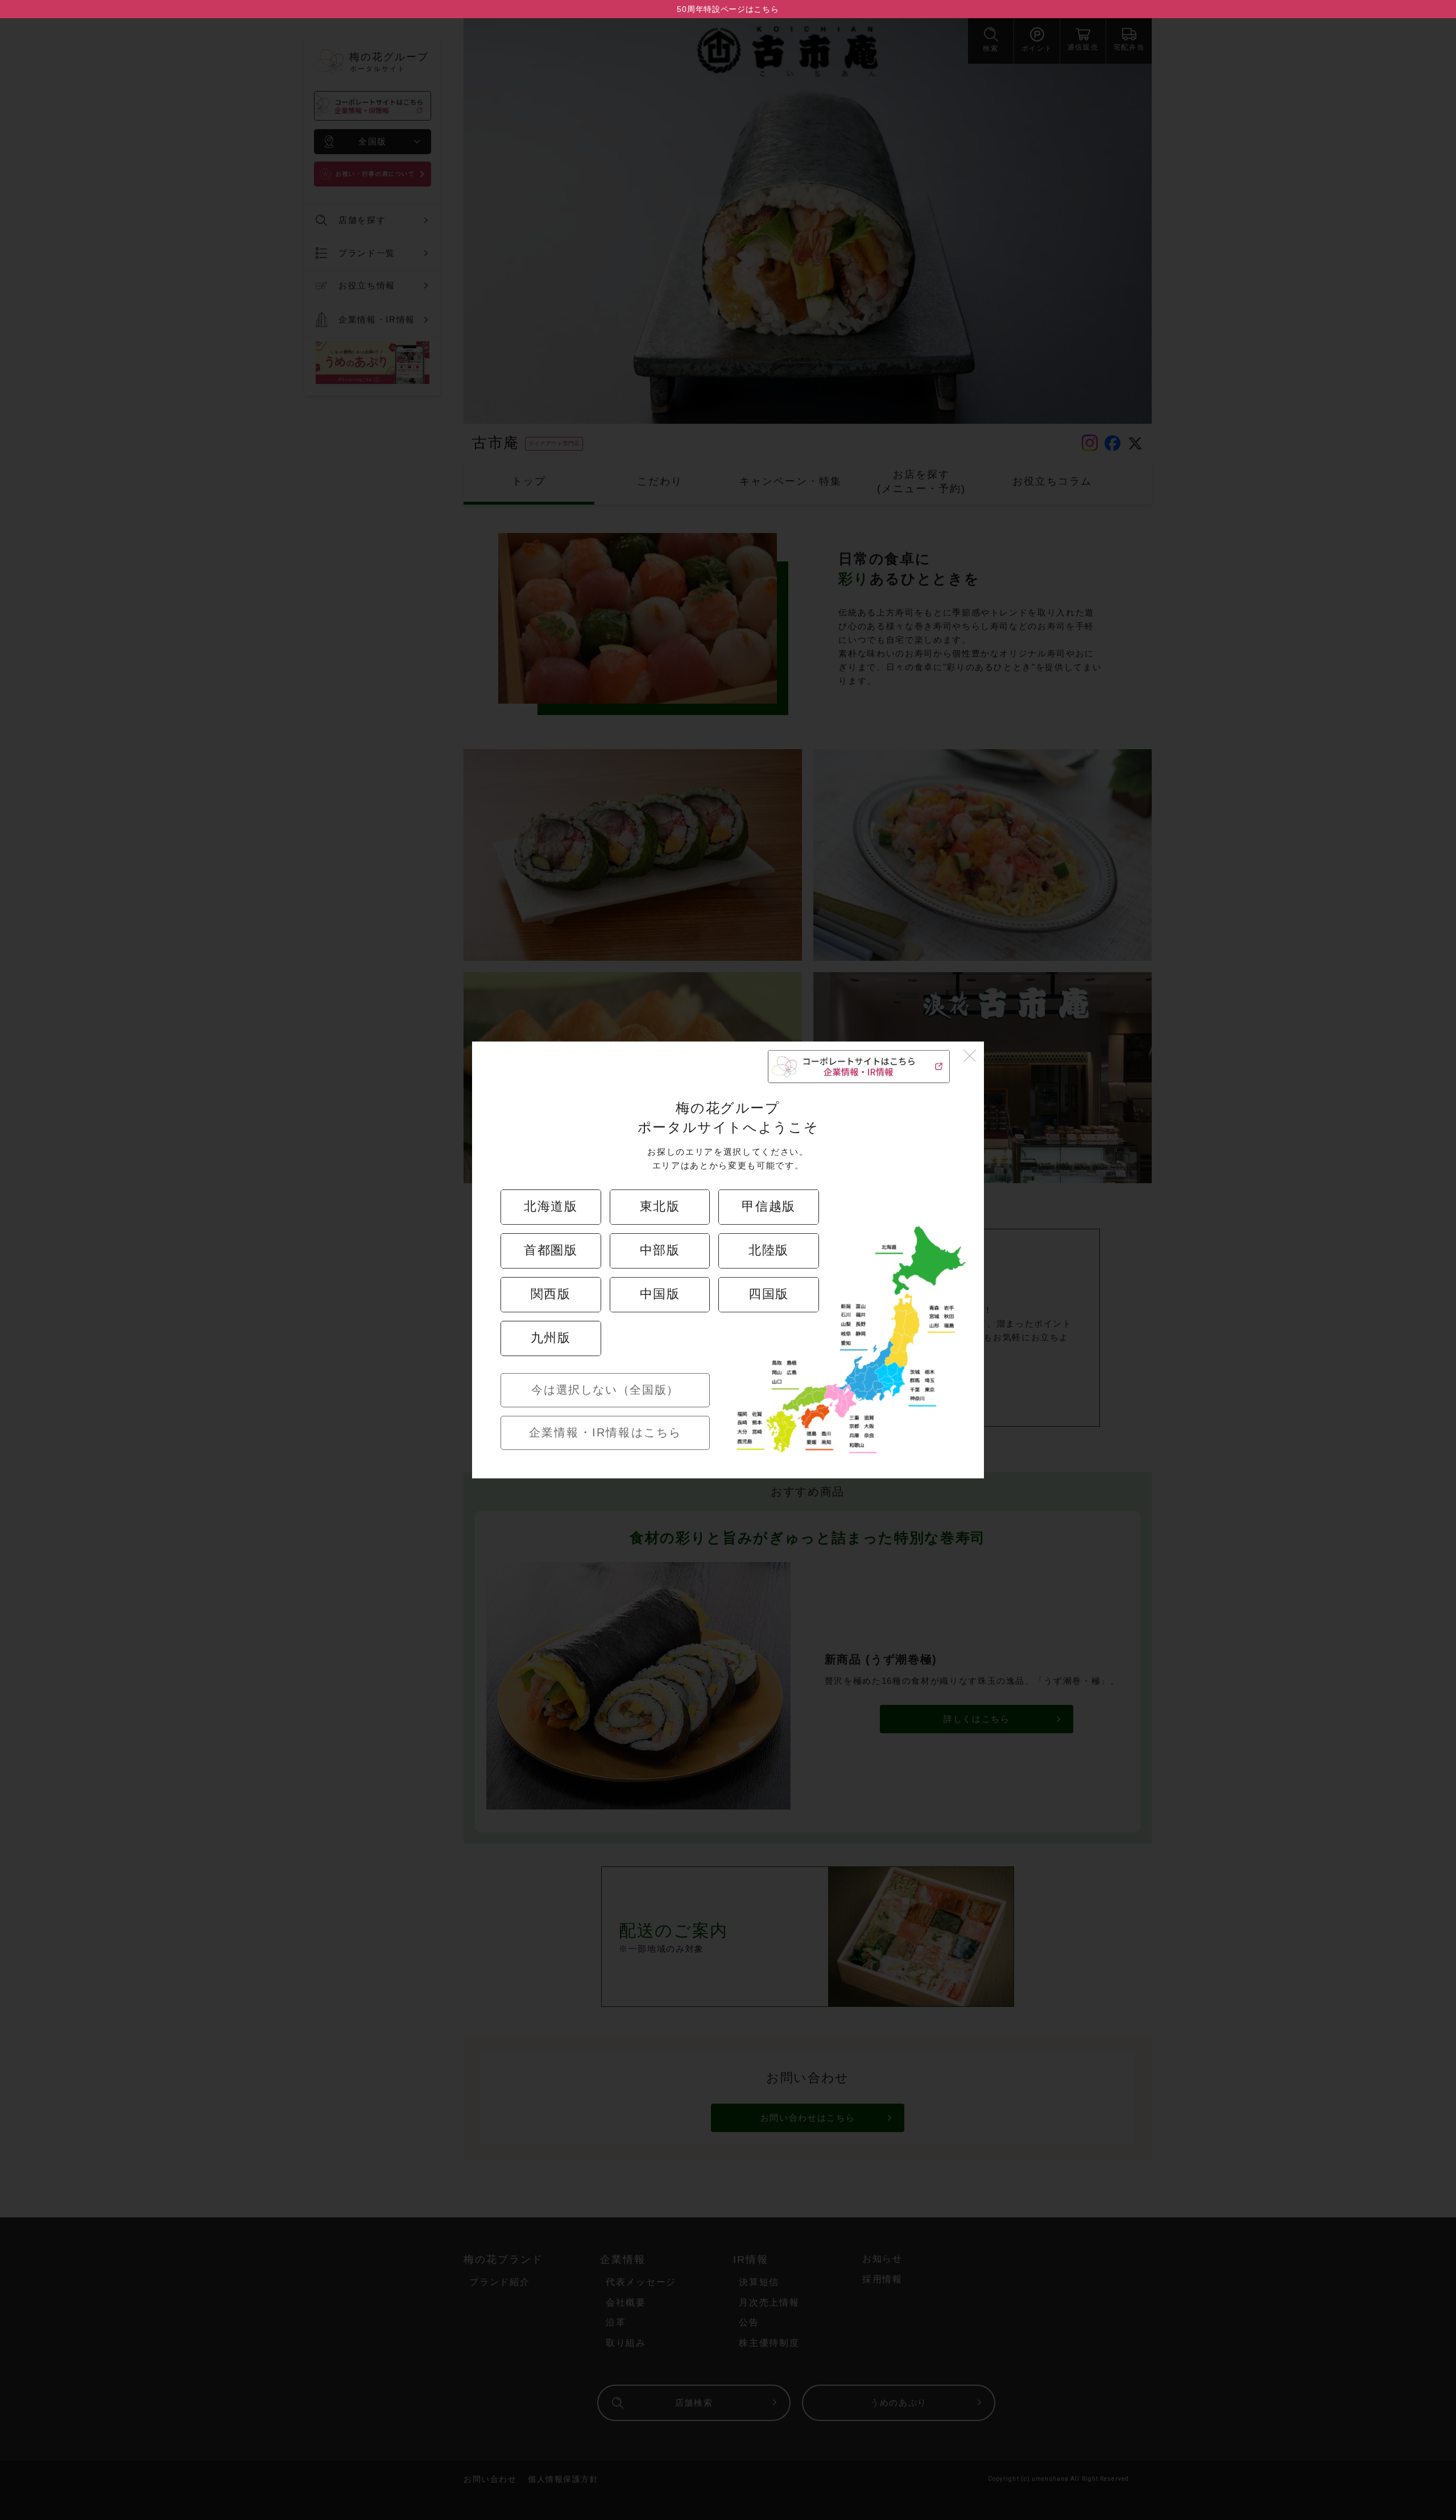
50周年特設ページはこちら (728, 9)
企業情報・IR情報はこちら (605, 1432)
